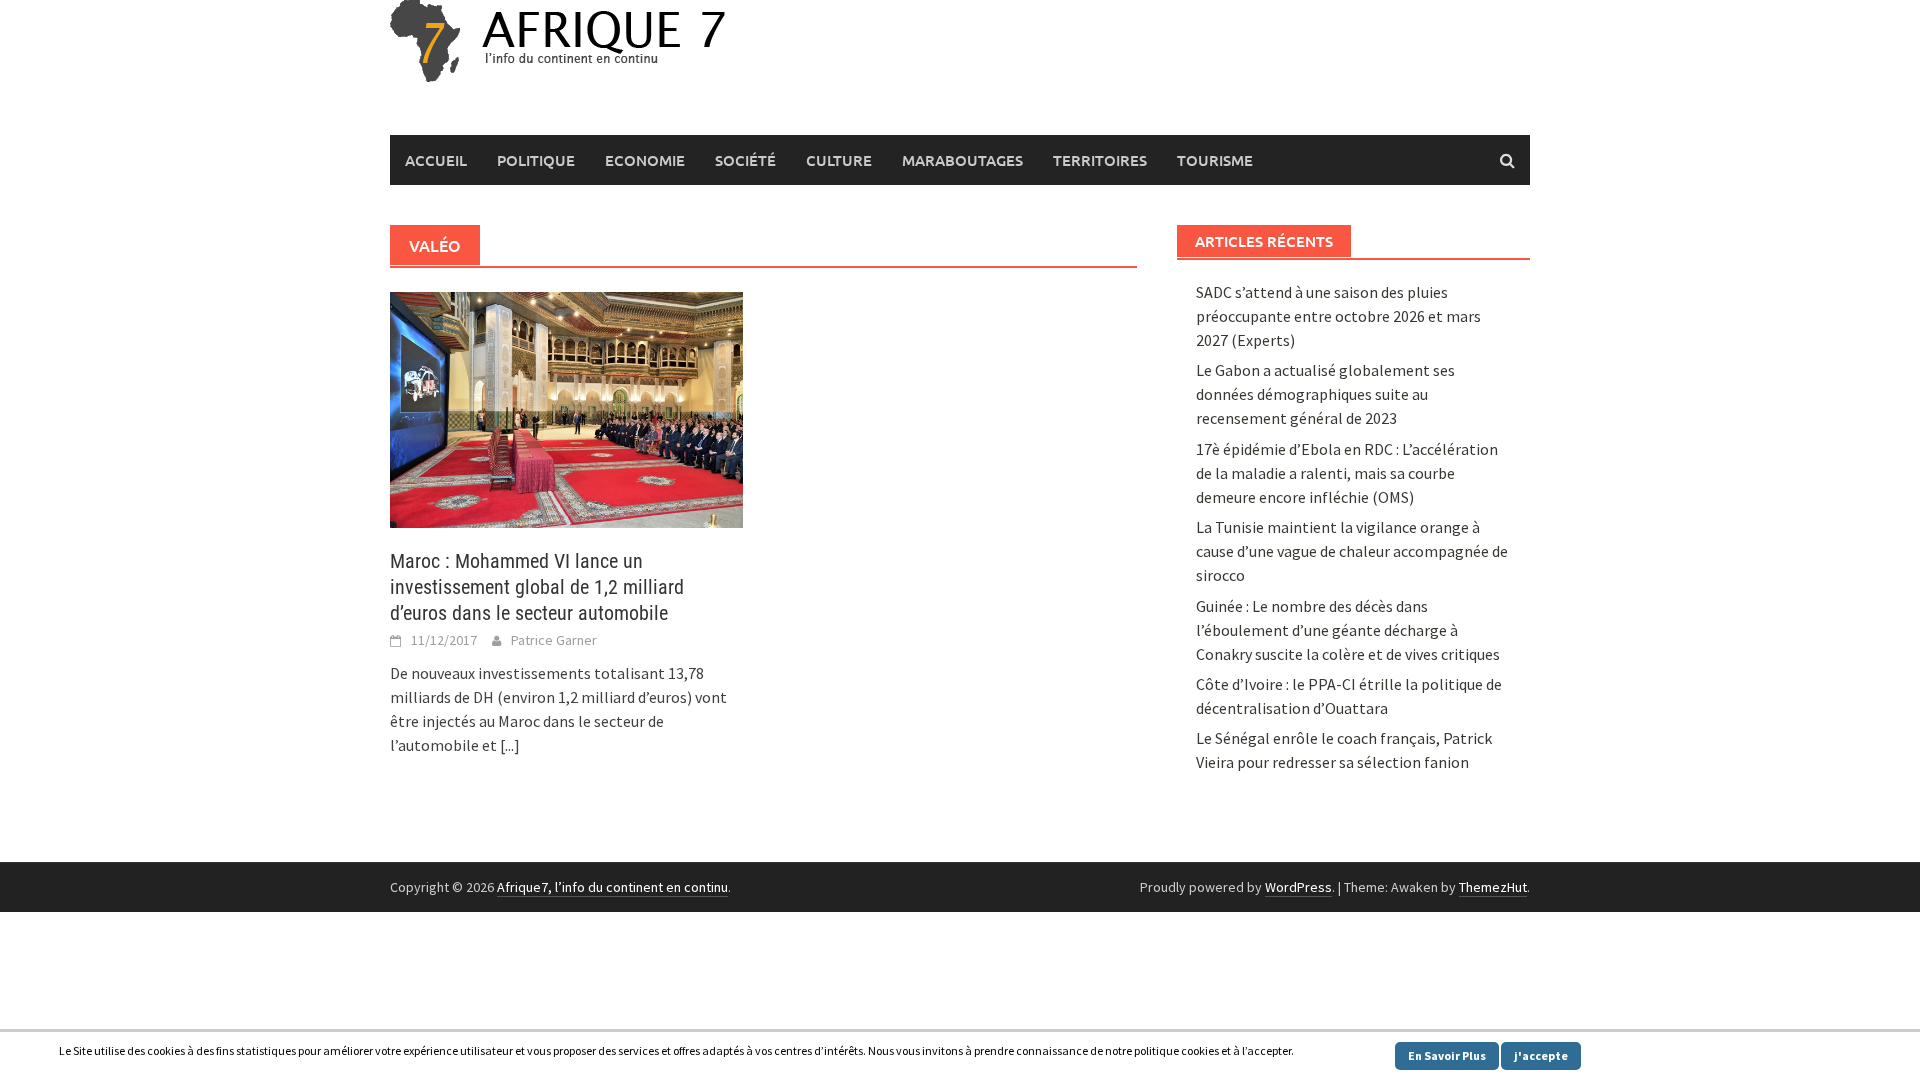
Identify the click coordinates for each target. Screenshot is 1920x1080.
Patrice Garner (554, 640)
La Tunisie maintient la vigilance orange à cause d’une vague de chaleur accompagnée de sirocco (1352, 551)
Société (745, 160)
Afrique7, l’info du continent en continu (612, 887)
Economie (645, 160)
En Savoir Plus (1447, 1055)
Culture (839, 160)
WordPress (1298, 887)
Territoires (1100, 160)
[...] (510, 745)
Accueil (436, 160)
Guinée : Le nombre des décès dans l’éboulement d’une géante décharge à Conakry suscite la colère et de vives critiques (1348, 630)
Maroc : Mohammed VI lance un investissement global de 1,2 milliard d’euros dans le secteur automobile (537, 587)
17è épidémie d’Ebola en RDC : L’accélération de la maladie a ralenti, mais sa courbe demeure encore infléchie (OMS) (1347, 473)
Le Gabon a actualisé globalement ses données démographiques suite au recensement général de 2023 (1325, 394)
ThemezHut (1493, 887)
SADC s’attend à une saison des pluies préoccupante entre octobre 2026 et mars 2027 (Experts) (1338, 316)
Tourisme (1215, 160)
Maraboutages (962, 160)
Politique (536, 160)
